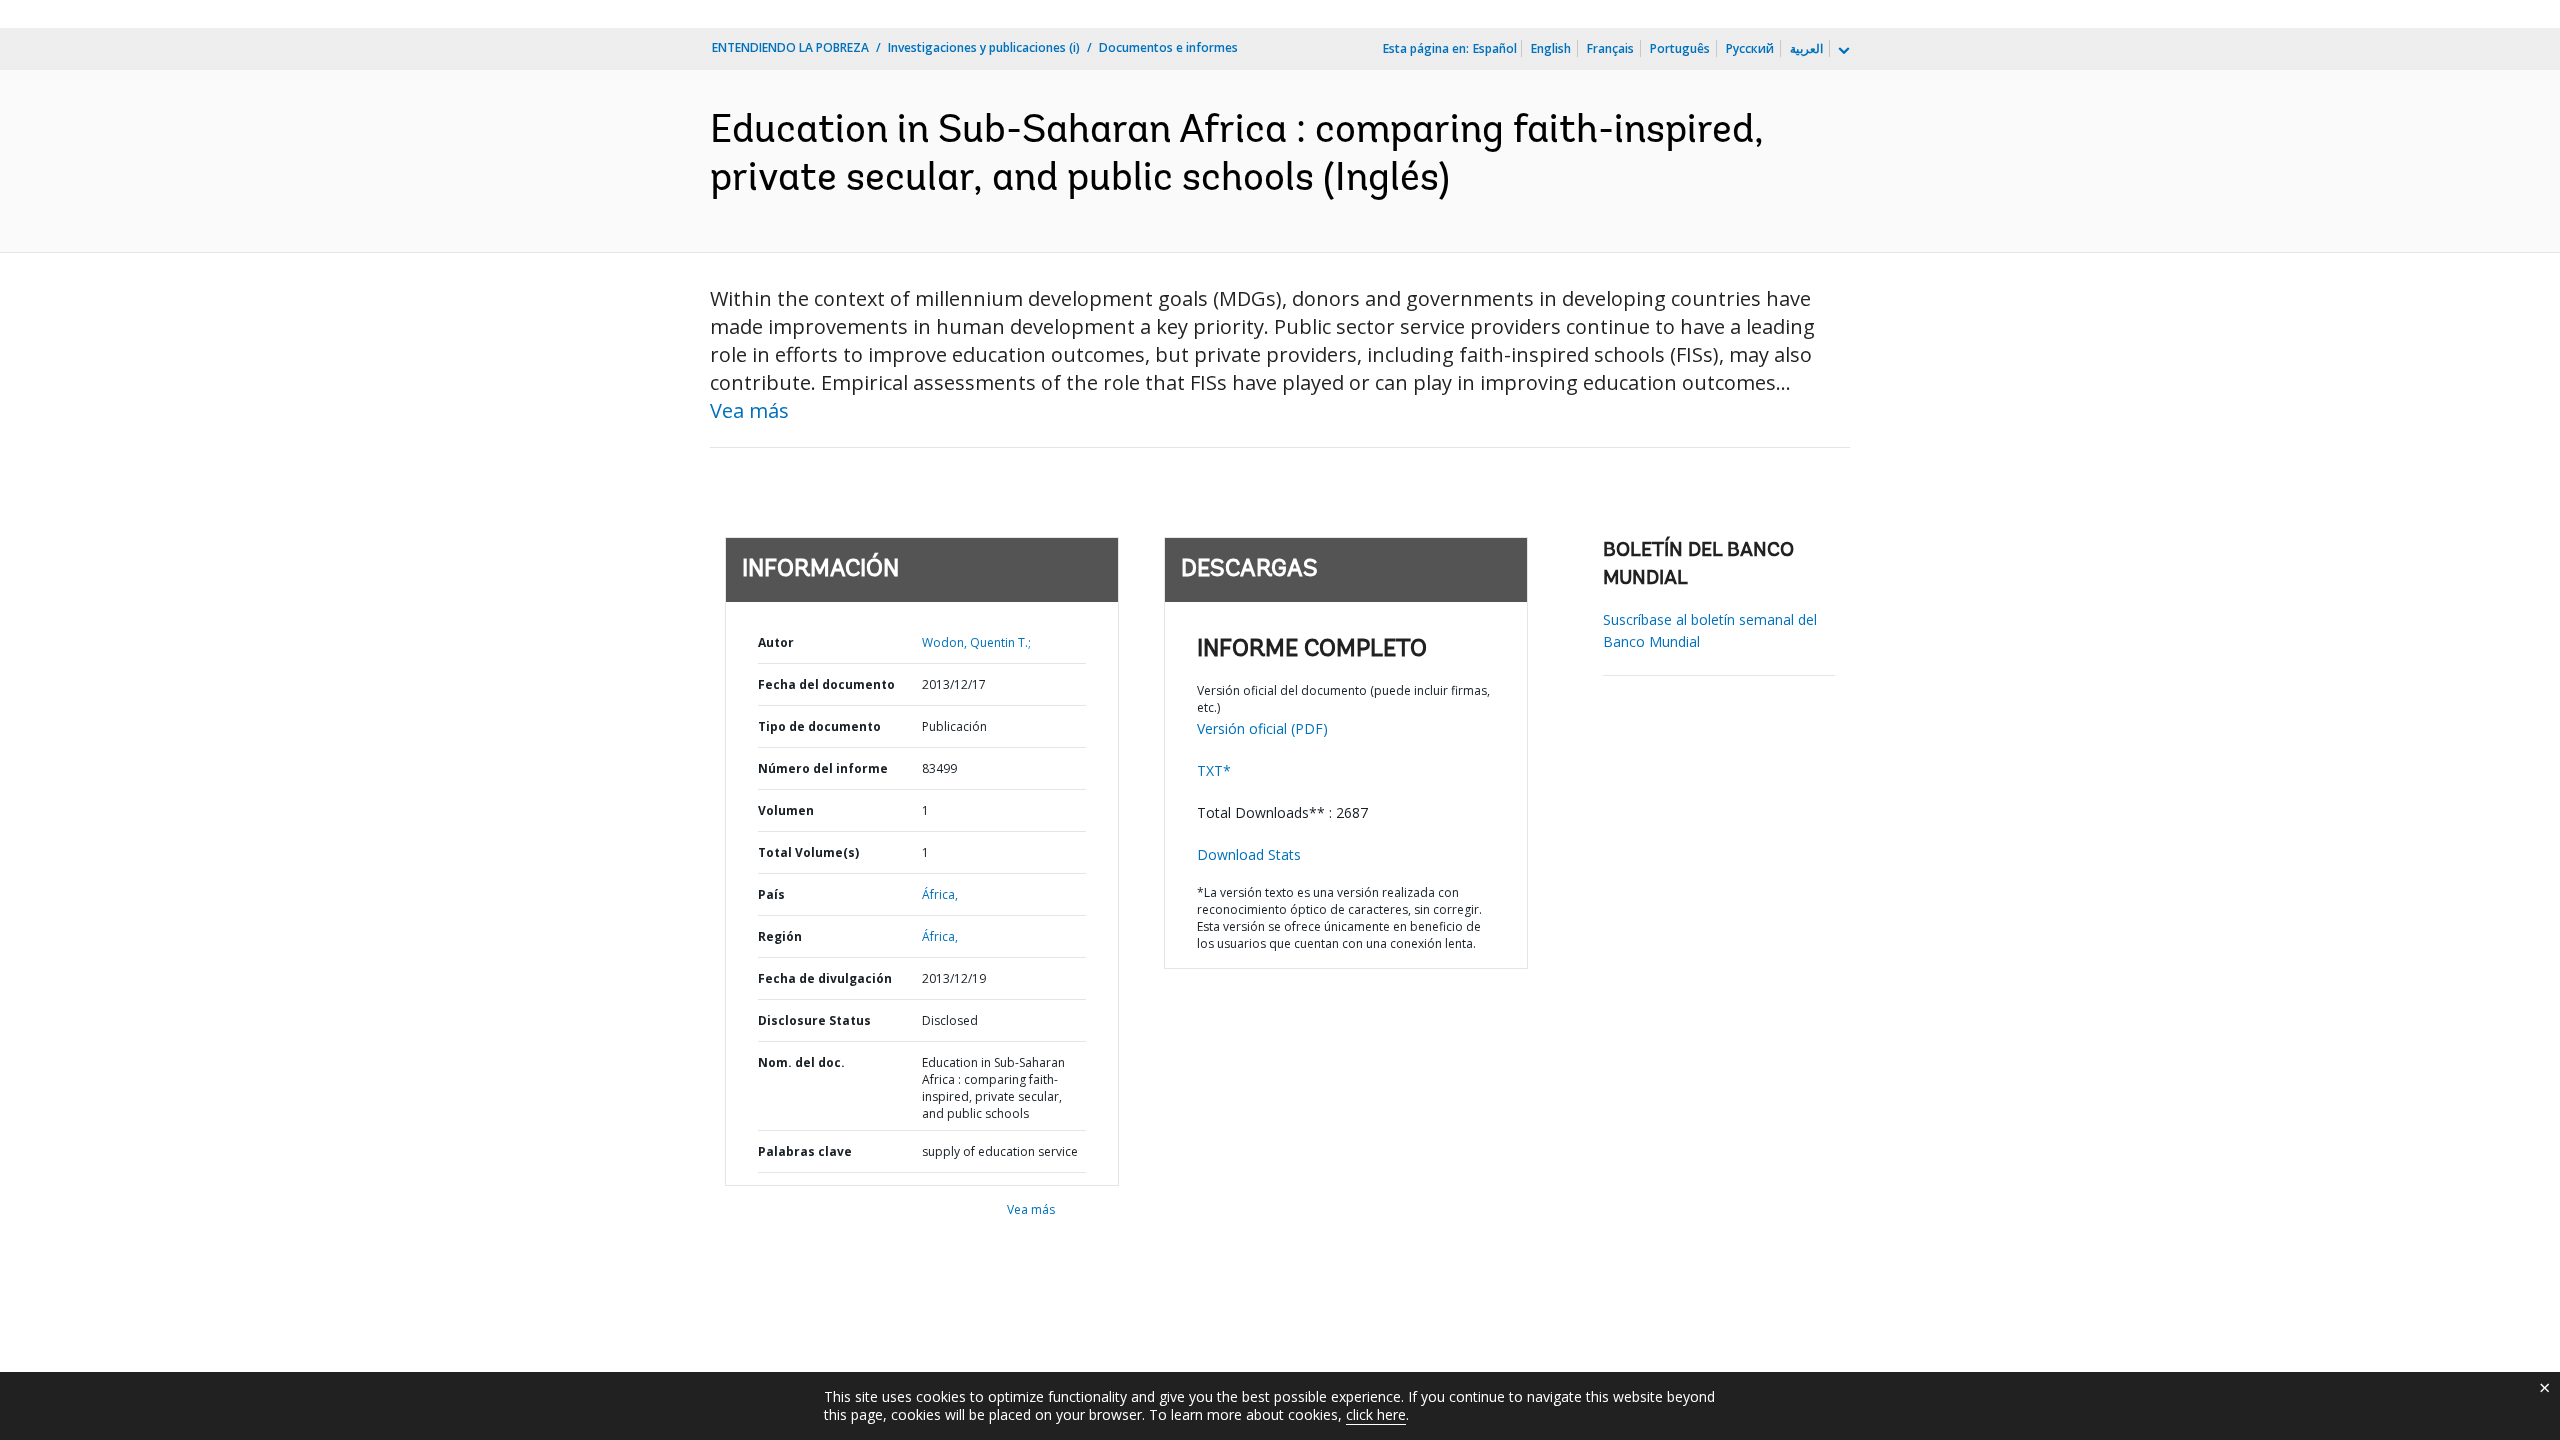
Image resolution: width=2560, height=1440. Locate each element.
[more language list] (1842, 51)
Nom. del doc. (801, 1062)
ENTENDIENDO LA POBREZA (790, 47)
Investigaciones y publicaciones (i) (984, 47)
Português (1680, 48)
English (1551, 48)
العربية (1806, 48)
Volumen (786, 810)
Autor (776, 642)
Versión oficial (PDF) (1262, 728)
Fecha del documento (826, 684)
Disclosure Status (814, 1020)
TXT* (1214, 770)
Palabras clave (805, 1151)
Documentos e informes (1168, 47)
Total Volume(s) (808, 852)
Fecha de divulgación (825, 978)
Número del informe (823, 768)
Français (1610, 48)
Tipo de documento (819, 726)
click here (1376, 1414)
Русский (1750, 48)
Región (780, 936)
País (771, 894)
